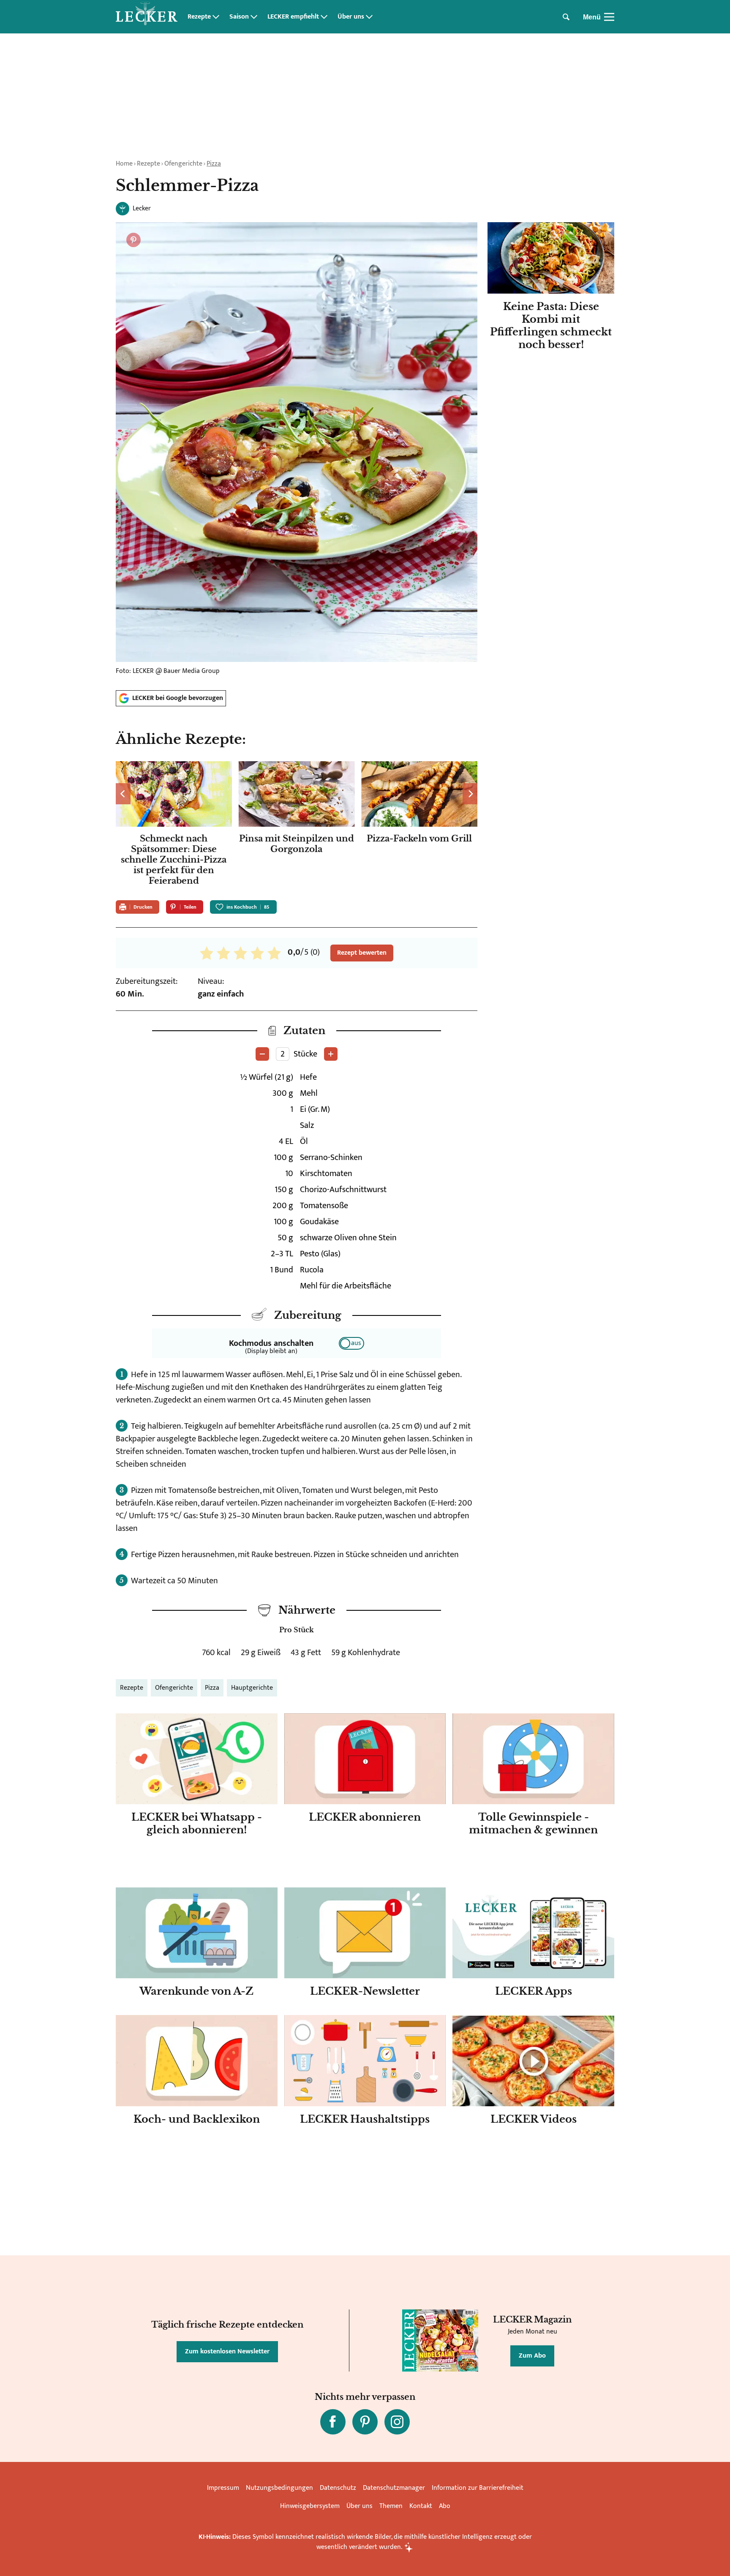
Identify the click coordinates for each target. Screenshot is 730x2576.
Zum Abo (532, 2356)
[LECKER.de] (147, 17)
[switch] (351, 1343)
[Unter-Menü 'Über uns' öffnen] (369, 17)
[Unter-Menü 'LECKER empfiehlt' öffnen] (324, 17)
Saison (239, 17)
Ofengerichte (183, 164)
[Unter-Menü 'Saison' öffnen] (254, 17)
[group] (297, 825)
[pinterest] (365, 2422)
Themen (391, 2506)
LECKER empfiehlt (293, 17)
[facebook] (333, 2422)
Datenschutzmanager (394, 2488)
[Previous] (123, 794)
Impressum (223, 2488)
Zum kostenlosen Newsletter (227, 2351)
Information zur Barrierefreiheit (478, 2488)
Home (124, 164)
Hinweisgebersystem (310, 2506)
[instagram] (397, 2422)
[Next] (470, 794)
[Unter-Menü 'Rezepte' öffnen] (216, 17)
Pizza (214, 164)
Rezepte (199, 17)
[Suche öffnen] (566, 17)
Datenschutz (338, 2488)
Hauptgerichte (252, 1688)
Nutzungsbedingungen (279, 2488)
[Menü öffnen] (609, 17)
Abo (445, 2506)
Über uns (351, 17)
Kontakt (421, 2506)
